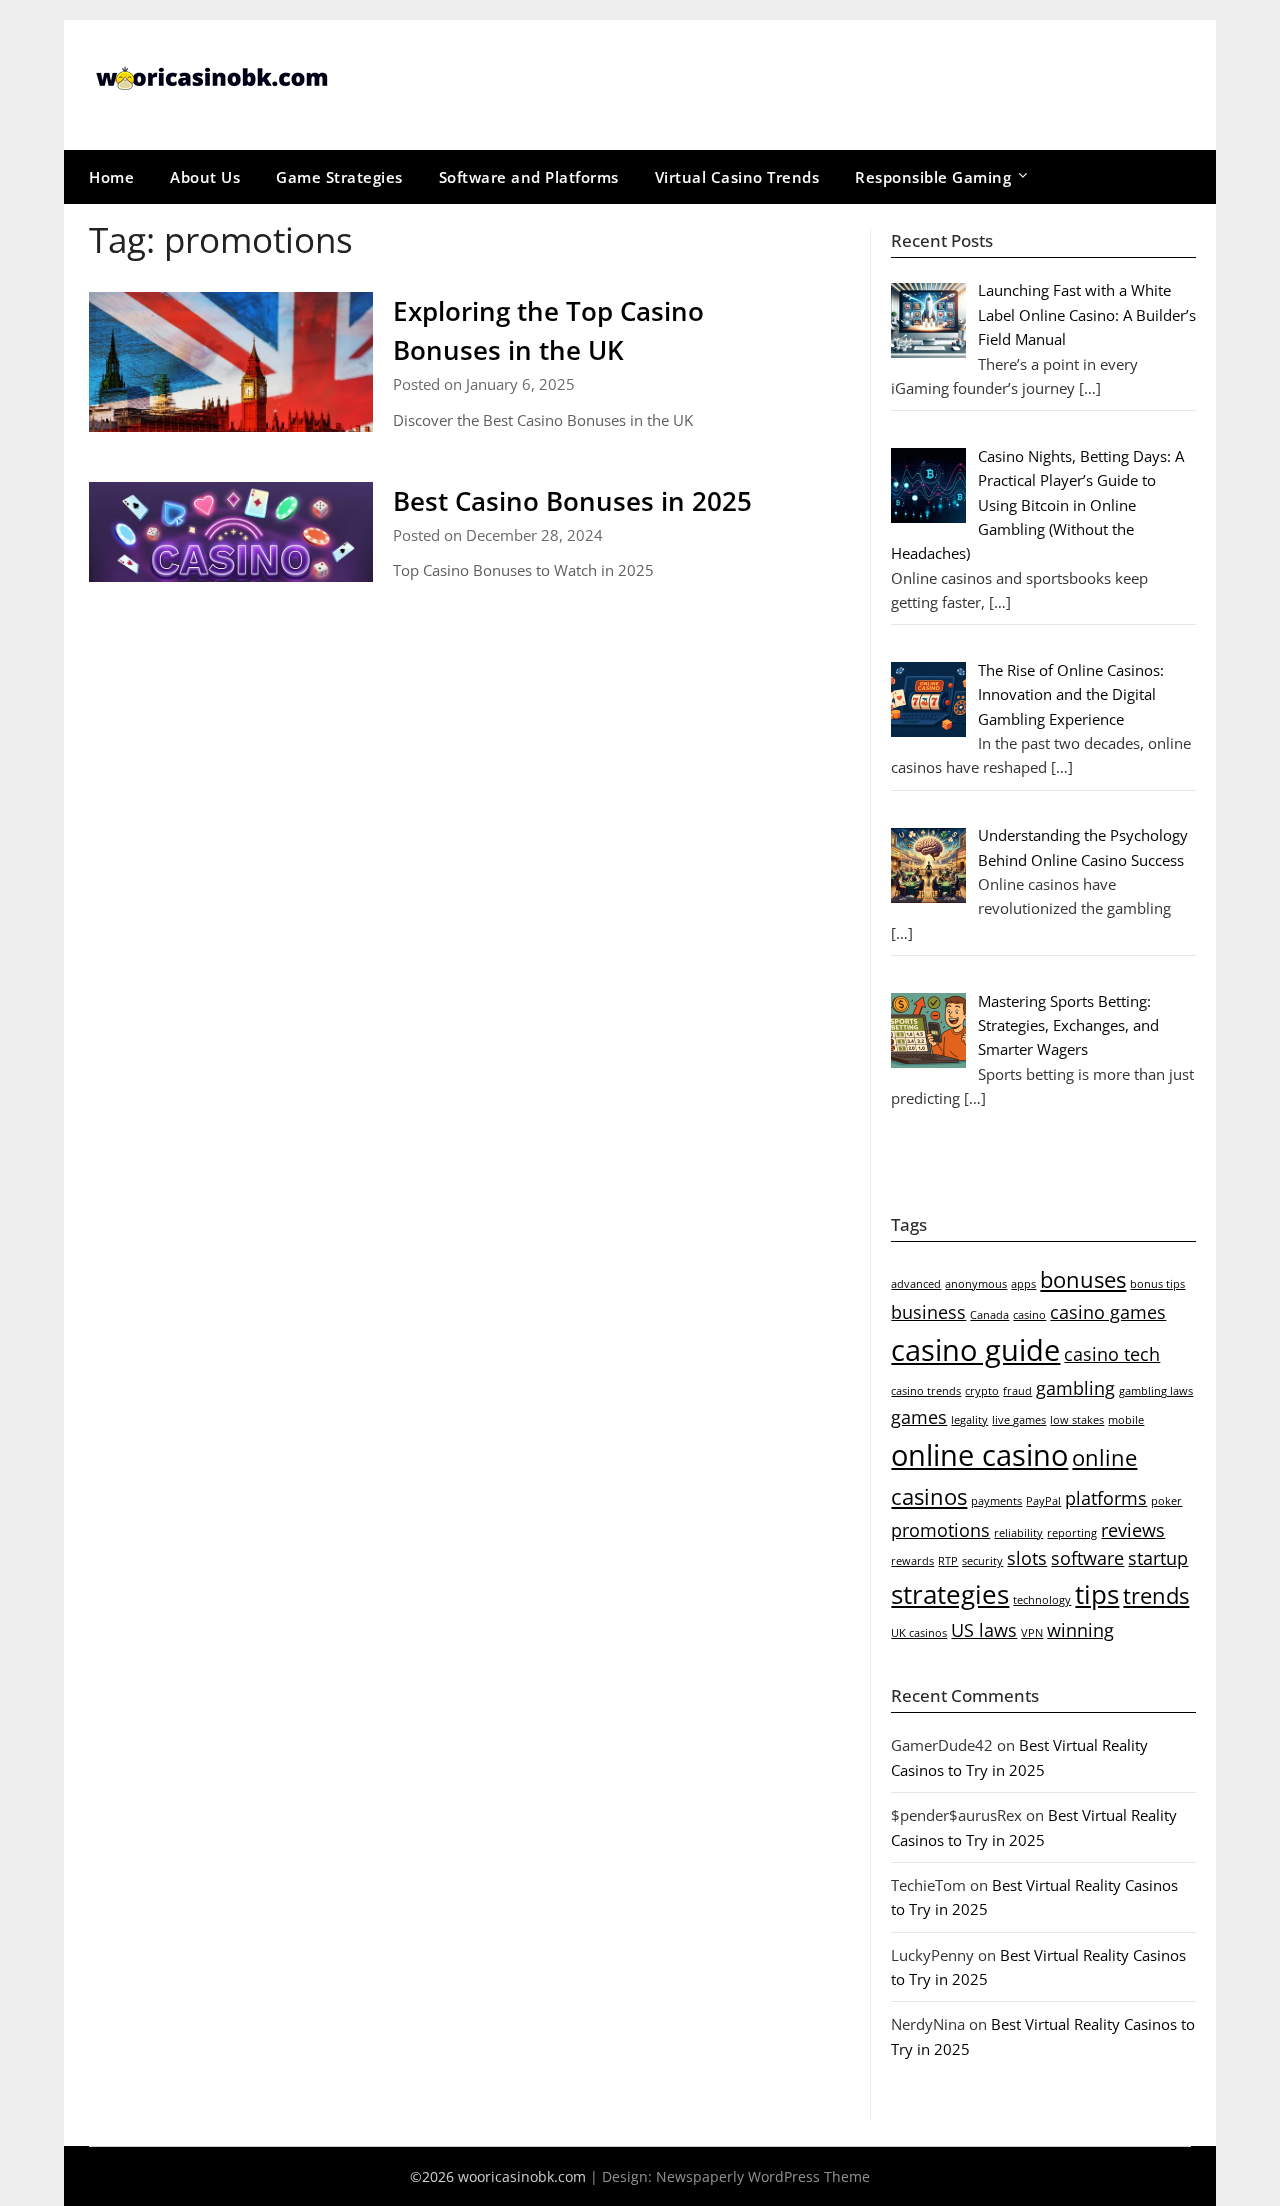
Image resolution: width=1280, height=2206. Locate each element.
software (1087, 1558)
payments (996, 1501)
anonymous (976, 1284)
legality (969, 1420)
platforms (1106, 1498)
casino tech (1112, 1354)
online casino (979, 1455)
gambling (1075, 1388)
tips (1097, 1594)
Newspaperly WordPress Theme (763, 2176)
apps (1023, 1284)
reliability (1018, 1533)
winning (1080, 1630)
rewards (912, 1561)
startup (1158, 1558)
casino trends (926, 1391)
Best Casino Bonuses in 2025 (572, 501)
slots (1027, 1558)
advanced (916, 1284)
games (919, 1417)
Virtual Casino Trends (737, 177)
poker (1166, 1501)
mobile (1126, 1420)
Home (111, 177)
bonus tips (1157, 1284)
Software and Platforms (529, 177)
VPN (1032, 1633)
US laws (984, 1630)
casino (1029, 1315)
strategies (950, 1594)
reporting (1072, 1533)
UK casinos (919, 1633)
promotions (940, 1530)
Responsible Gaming (933, 177)
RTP (948, 1561)
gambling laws (1156, 1391)
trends (1156, 1595)
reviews (1133, 1530)
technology (1042, 1600)
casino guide (975, 1350)
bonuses (1083, 1279)
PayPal (1043, 1501)
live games (1019, 1420)
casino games (1108, 1312)
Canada (989, 1315)
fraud (1017, 1391)
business (928, 1312)
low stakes (1077, 1420)
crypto (982, 1391)
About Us (205, 177)
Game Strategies (339, 177)
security (982, 1561)
